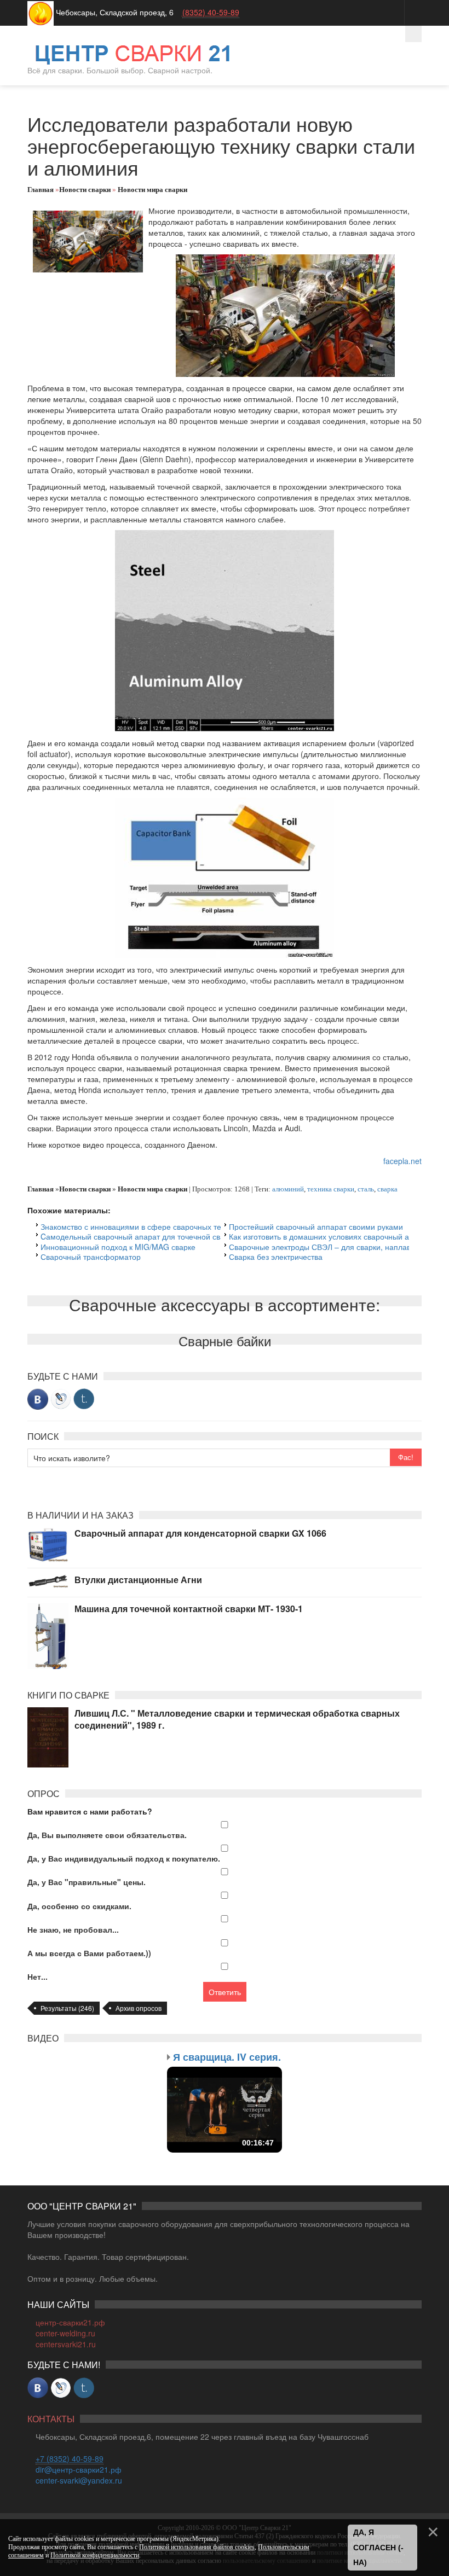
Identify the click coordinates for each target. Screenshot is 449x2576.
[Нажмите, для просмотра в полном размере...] (285, 315)
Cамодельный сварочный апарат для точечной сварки (139, 1236)
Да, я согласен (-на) (378, 2547)
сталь (366, 1189)
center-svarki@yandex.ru (79, 2480)
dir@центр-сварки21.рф (79, 2469)
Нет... (38, 1976)
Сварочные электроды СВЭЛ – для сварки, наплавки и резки (338, 1247)
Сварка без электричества (276, 1257)
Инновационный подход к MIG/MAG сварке (118, 1247)
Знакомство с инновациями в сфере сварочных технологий (147, 1226)
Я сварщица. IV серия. (227, 2057)
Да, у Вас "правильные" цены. (87, 1882)
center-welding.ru (65, 2333)
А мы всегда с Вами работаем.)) (89, 1953)
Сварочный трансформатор (91, 1257)
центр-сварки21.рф (70, 2322)
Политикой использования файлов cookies (197, 2547)
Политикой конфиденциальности (95, 2555)
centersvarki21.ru (66, 2344)
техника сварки (331, 1189)
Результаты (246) (67, 2008)
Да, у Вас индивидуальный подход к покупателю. (124, 1858)
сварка (387, 1189)
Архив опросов (139, 2008)
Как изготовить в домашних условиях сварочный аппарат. (333, 1236)
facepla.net (402, 1161)
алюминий (288, 1189)
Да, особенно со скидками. (79, 1906)
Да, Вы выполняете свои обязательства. (107, 1835)
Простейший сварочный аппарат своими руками (316, 1226)
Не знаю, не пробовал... (73, 1929)
